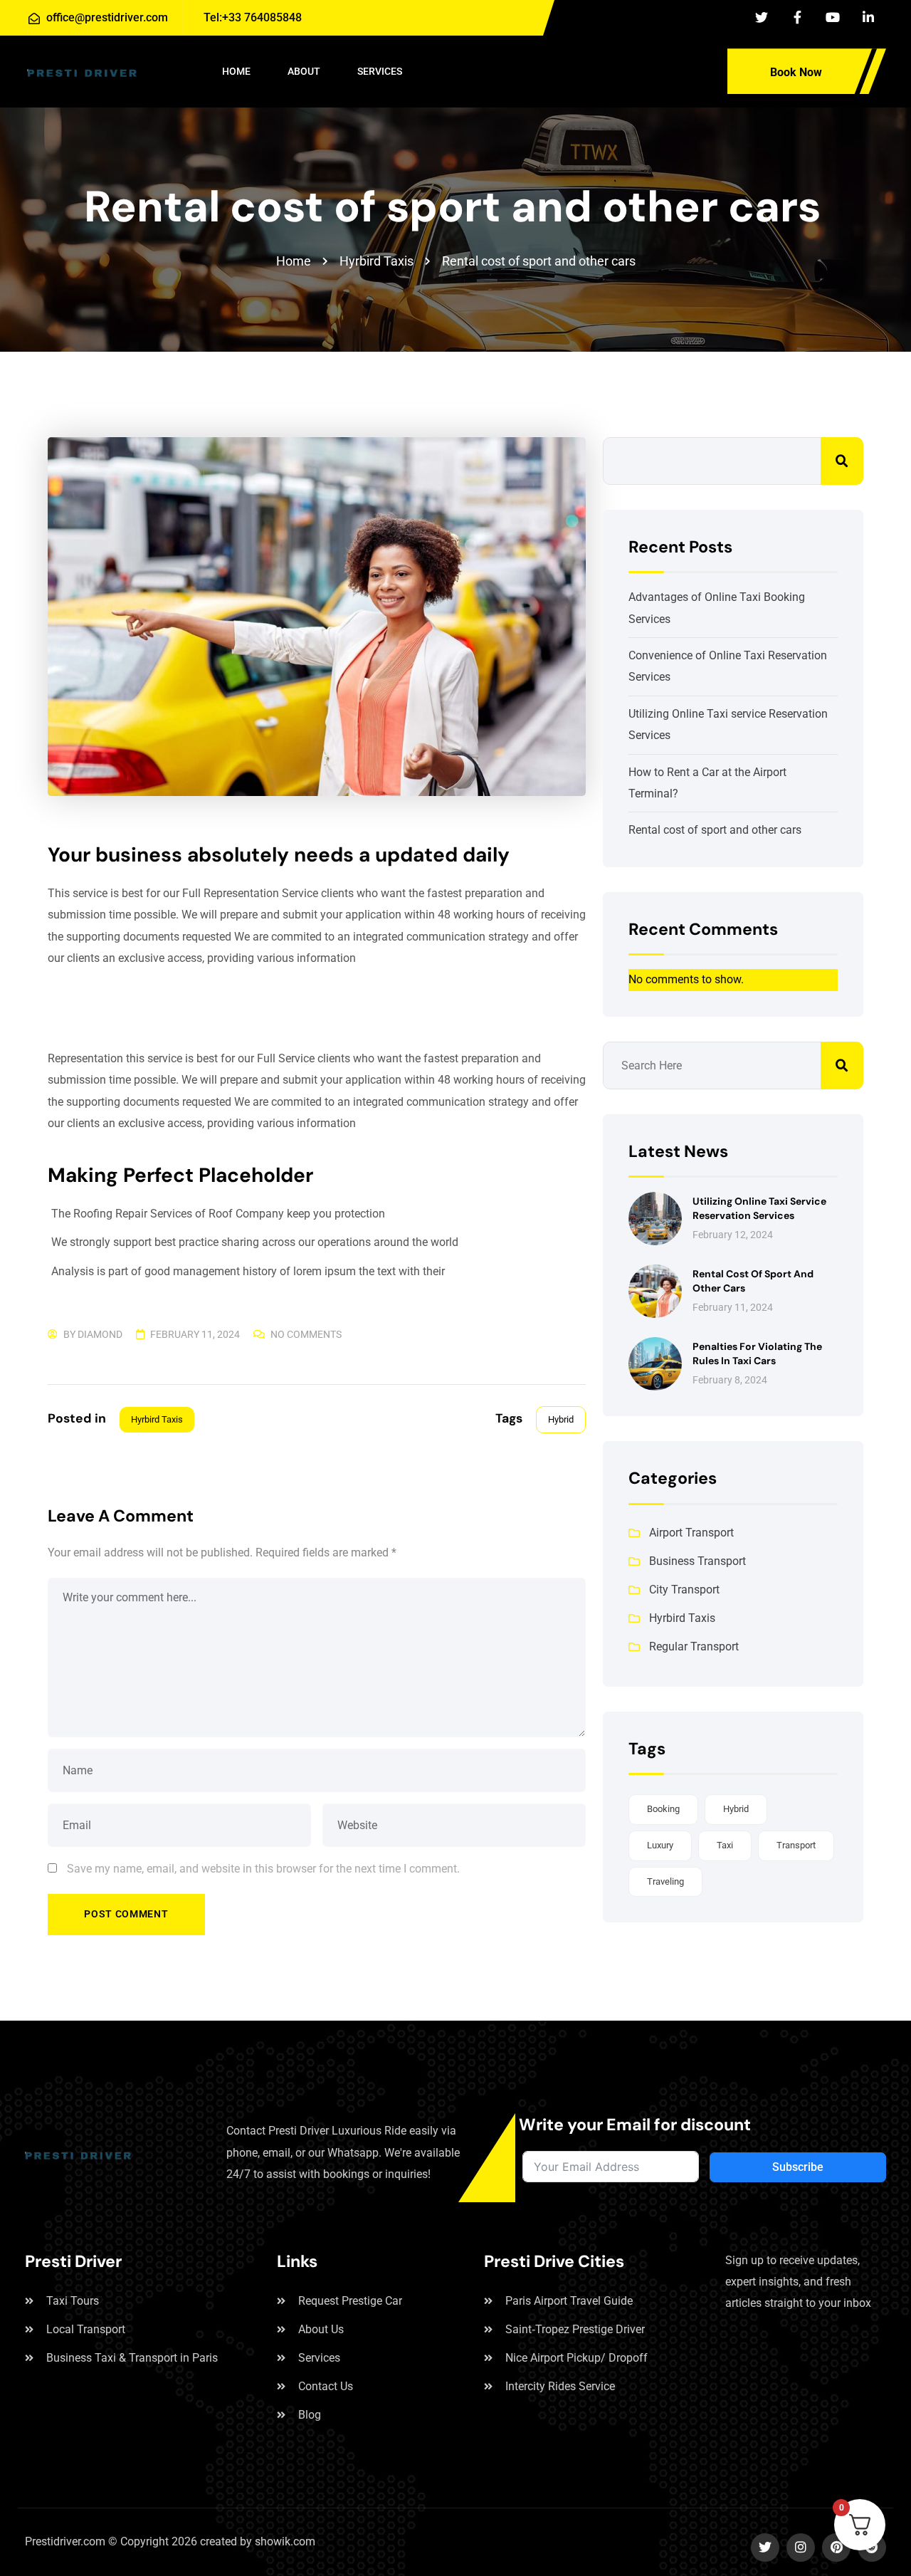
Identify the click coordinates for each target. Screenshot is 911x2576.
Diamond (100, 1334)
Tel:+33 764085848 (251, 17)
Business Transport (697, 1561)
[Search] (695, 69)
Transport (796, 1845)
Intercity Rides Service (560, 2386)
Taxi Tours (73, 2301)
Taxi (725, 1845)
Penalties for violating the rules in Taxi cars (757, 1354)
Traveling (665, 1881)
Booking (663, 1809)
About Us (321, 2329)
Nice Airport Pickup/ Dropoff (576, 2358)
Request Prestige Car (350, 2301)
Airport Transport (691, 1533)
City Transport (684, 1590)
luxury (660, 1845)
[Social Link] (762, 18)
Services (319, 2358)
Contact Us (326, 2386)
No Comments (306, 1334)
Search (842, 461)
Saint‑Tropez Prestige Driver (575, 2329)
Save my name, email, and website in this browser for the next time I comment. (263, 1869)
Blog (310, 2415)
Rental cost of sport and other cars (715, 830)
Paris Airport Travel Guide (569, 2301)
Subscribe (798, 2167)
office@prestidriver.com (107, 17)
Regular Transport (694, 1646)
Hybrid (561, 1419)
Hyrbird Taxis (157, 1419)
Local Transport (86, 2329)
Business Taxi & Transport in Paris (132, 2358)
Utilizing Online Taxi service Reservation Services (759, 1208)
